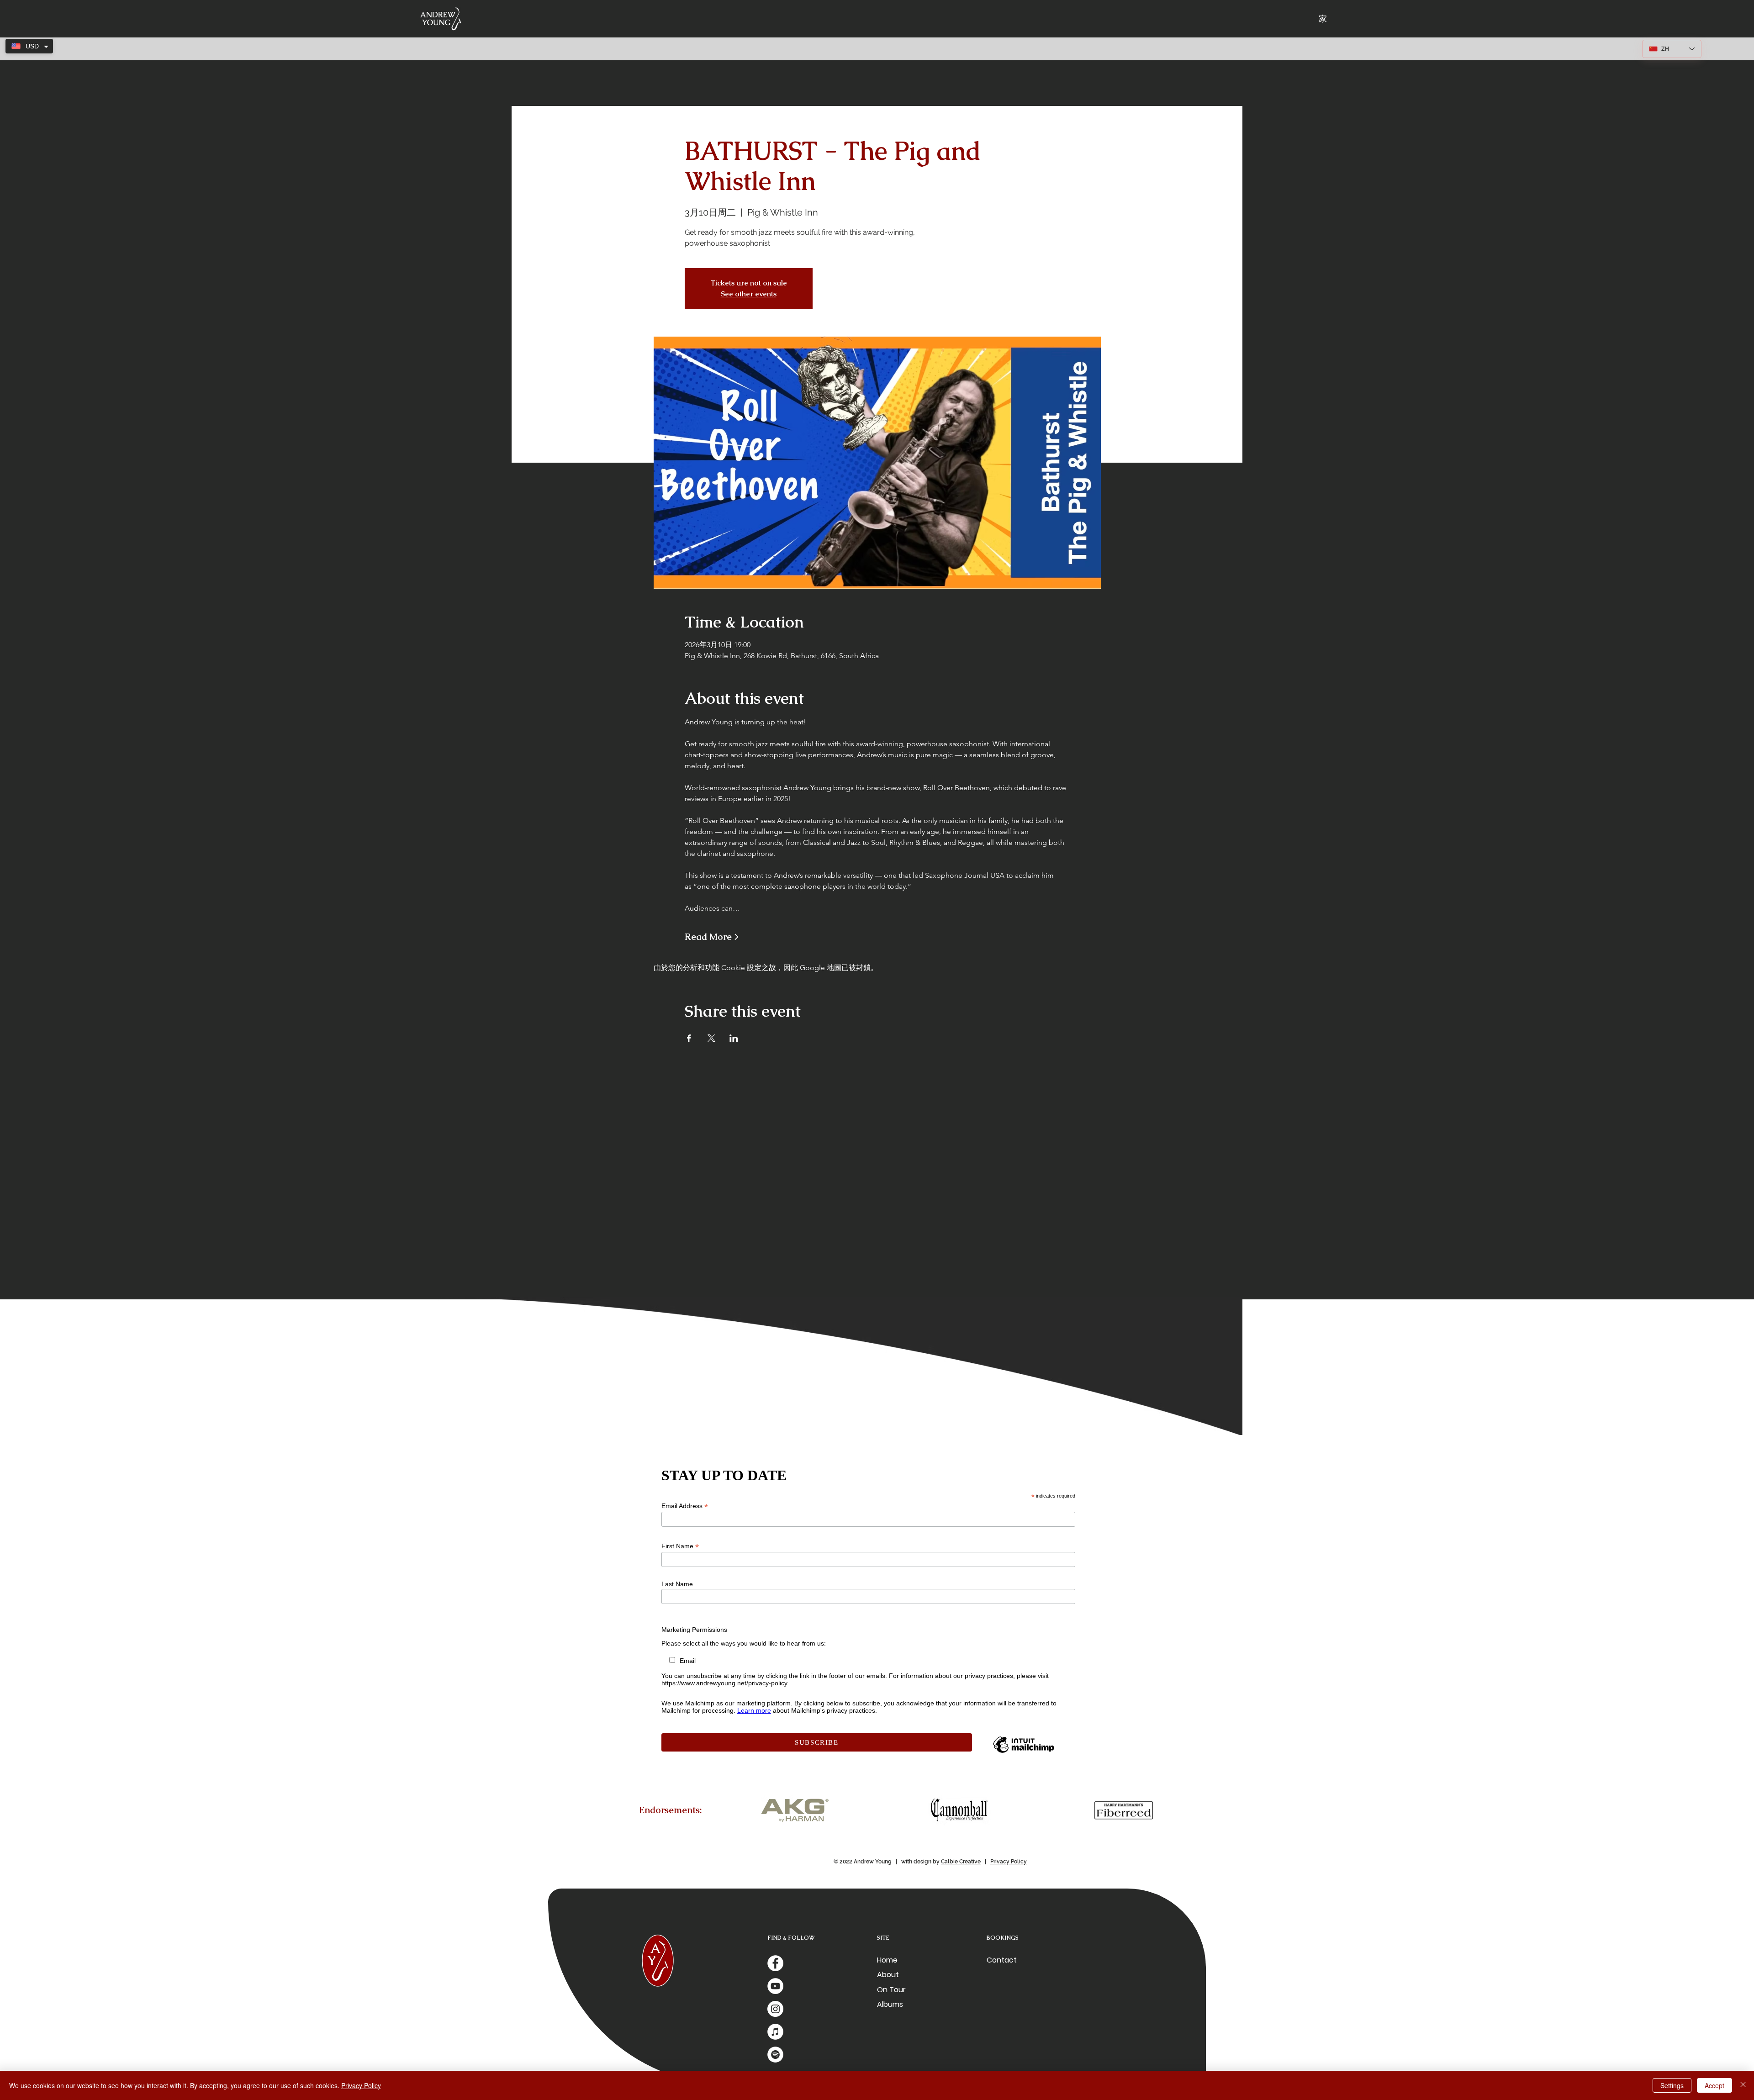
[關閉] (1743, 2085)
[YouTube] (775, 1986)
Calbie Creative (961, 1862)
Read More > (712, 937)
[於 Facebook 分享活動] (689, 1038)
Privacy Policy (1009, 1862)
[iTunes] (775, 2032)
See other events (749, 294)
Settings (1672, 2085)
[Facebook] (775, 1963)
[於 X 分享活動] (711, 1038)
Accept (1714, 2085)
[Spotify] (775, 2055)
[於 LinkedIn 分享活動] (734, 1038)
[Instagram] (775, 2009)
